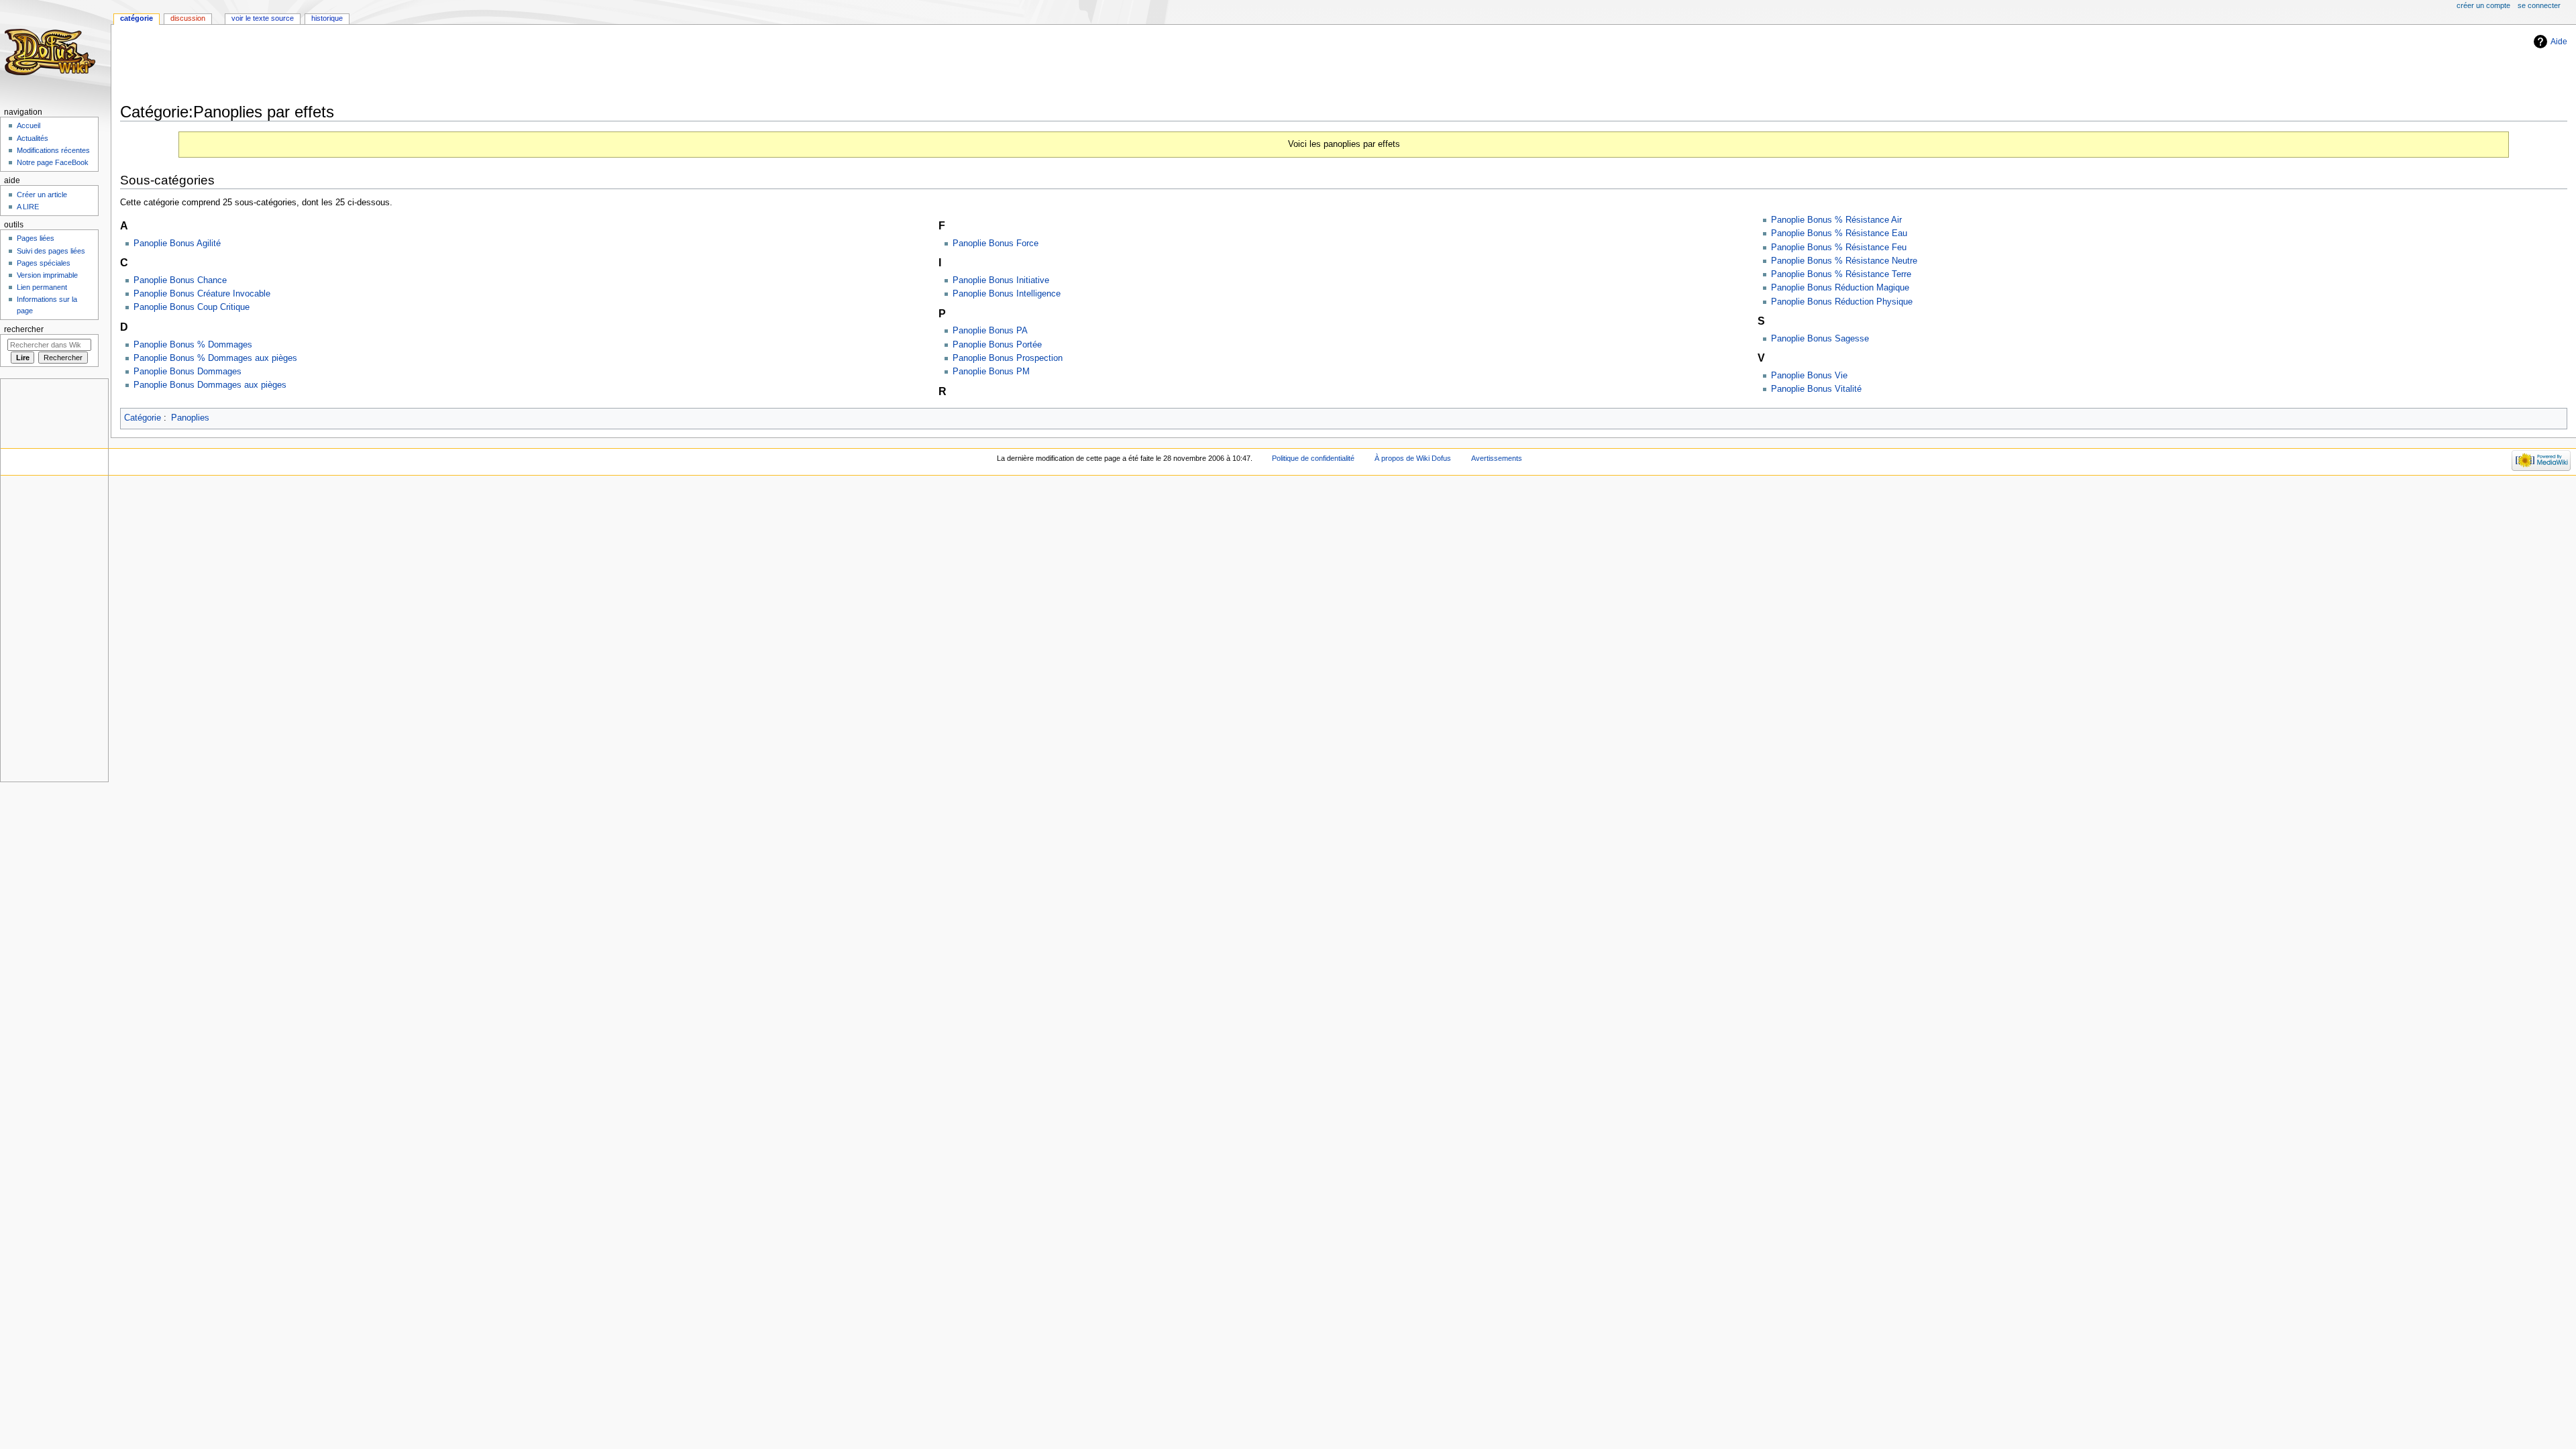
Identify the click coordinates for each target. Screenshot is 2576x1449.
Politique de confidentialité (1313, 458)
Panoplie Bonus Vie (1809, 376)
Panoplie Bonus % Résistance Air (1836, 220)
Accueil (29, 125)
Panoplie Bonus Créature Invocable (202, 294)
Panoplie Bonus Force (996, 244)
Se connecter (2539, 5)
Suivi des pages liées (51, 251)
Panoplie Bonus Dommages (187, 372)
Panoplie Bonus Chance (180, 280)
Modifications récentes (53, 150)
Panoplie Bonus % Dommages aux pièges (215, 358)
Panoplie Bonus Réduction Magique (1840, 288)
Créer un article (42, 195)
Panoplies (190, 418)
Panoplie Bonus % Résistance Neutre (1844, 261)
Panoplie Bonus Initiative (1001, 280)
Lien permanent (42, 287)
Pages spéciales (44, 263)
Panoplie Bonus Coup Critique (192, 307)
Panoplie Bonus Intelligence (1007, 294)
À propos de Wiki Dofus (1413, 458)
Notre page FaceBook (53, 162)
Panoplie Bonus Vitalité (1816, 389)
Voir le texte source (263, 18)
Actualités (33, 138)
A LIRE (28, 207)
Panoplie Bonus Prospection (1008, 358)
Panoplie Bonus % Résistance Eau (1839, 233)
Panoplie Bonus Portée (997, 345)
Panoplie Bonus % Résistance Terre (1841, 274)
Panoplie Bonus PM (991, 372)
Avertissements (1497, 458)
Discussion (188, 18)
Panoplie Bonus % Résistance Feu (1839, 248)
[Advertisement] (364, 65)
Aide (2559, 42)
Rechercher (24, 329)
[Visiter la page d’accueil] (52, 52)
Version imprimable (47, 275)
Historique (327, 18)
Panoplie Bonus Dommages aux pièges (210, 385)
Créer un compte (2483, 5)
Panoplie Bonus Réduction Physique (1842, 302)
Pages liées (36, 238)
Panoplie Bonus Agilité (177, 244)
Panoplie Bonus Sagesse (1820, 339)
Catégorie (143, 418)
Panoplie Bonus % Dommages (193, 345)
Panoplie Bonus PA (990, 331)
